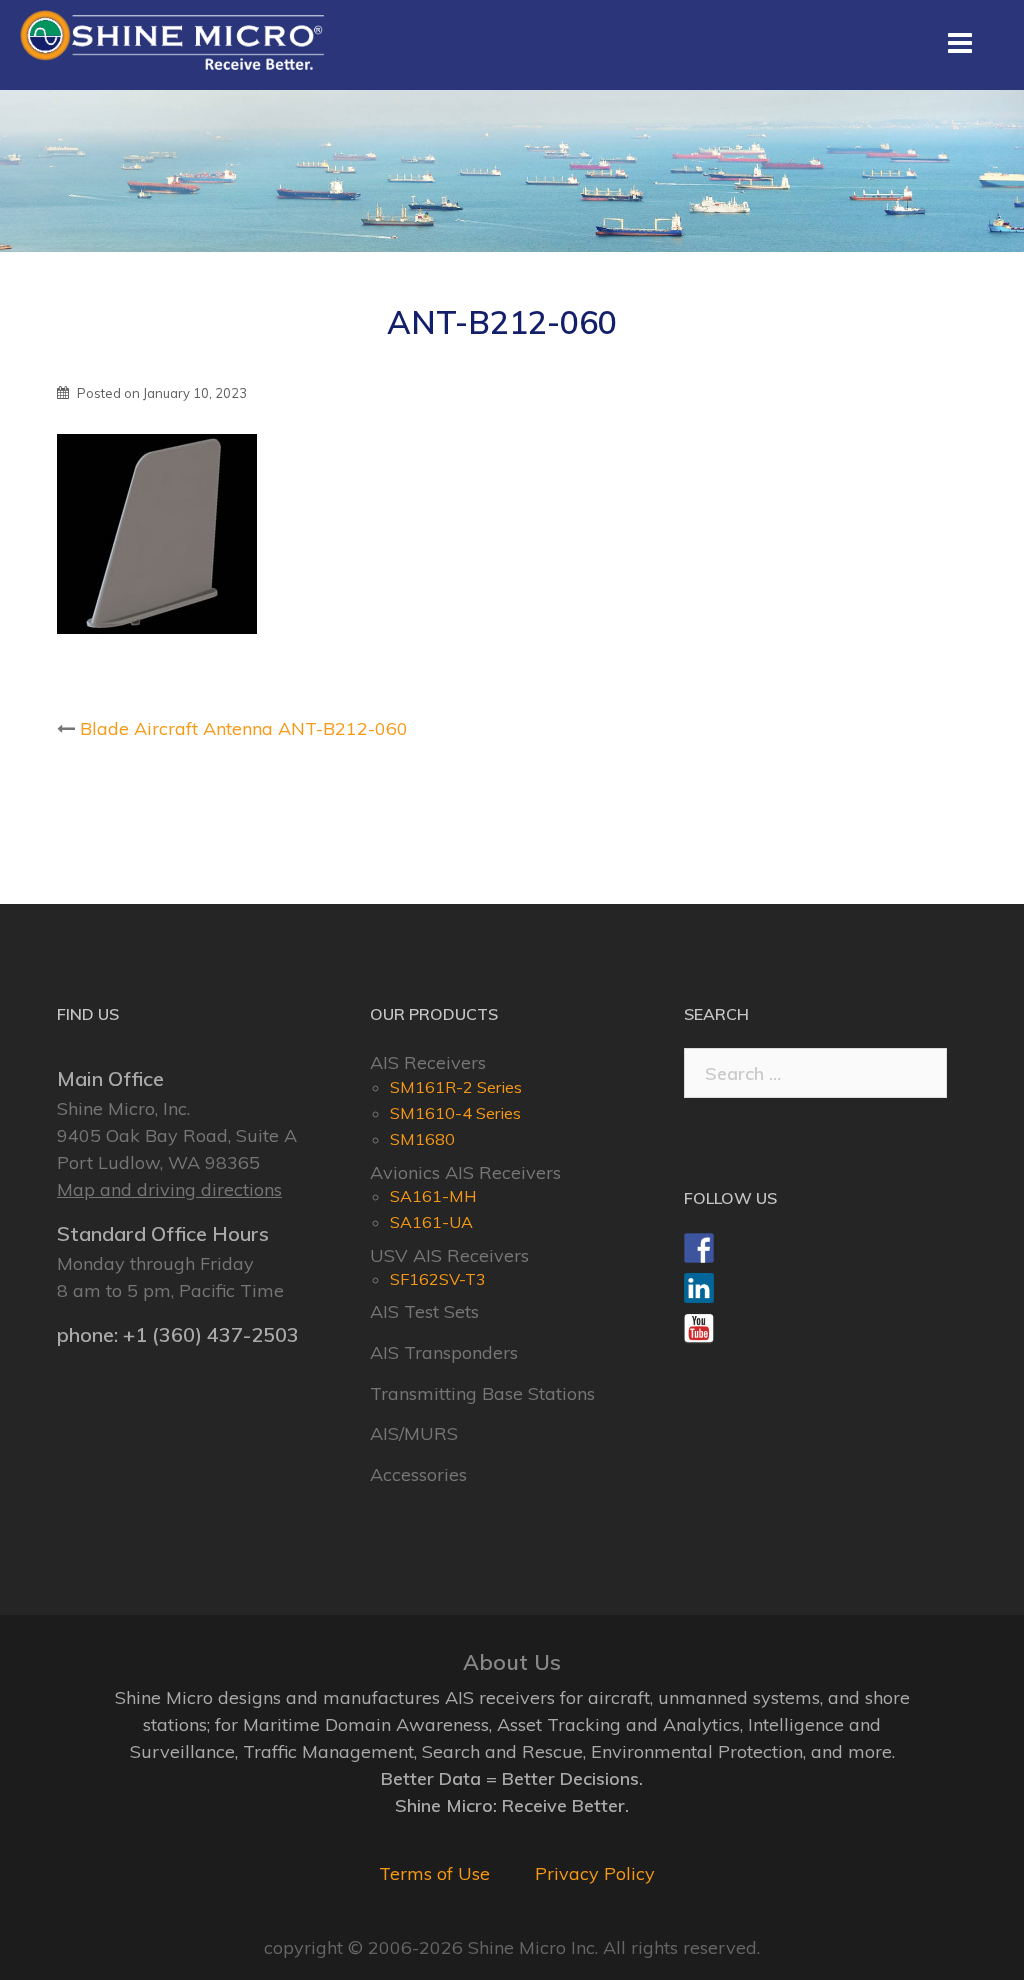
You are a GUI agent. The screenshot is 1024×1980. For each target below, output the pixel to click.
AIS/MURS (414, 1433)
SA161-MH (433, 1196)
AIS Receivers (428, 1062)
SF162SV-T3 (438, 1279)
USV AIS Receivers (449, 1255)
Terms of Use (434, 1873)
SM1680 (422, 1139)
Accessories (418, 1474)
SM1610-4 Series (455, 1113)
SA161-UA (431, 1222)
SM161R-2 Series (456, 1087)
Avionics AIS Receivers (465, 1172)
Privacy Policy (595, 1873)
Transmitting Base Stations (482, 1393)
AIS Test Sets (424, 1311)
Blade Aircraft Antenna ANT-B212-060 (244, 728)
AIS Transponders (444, 1352)
